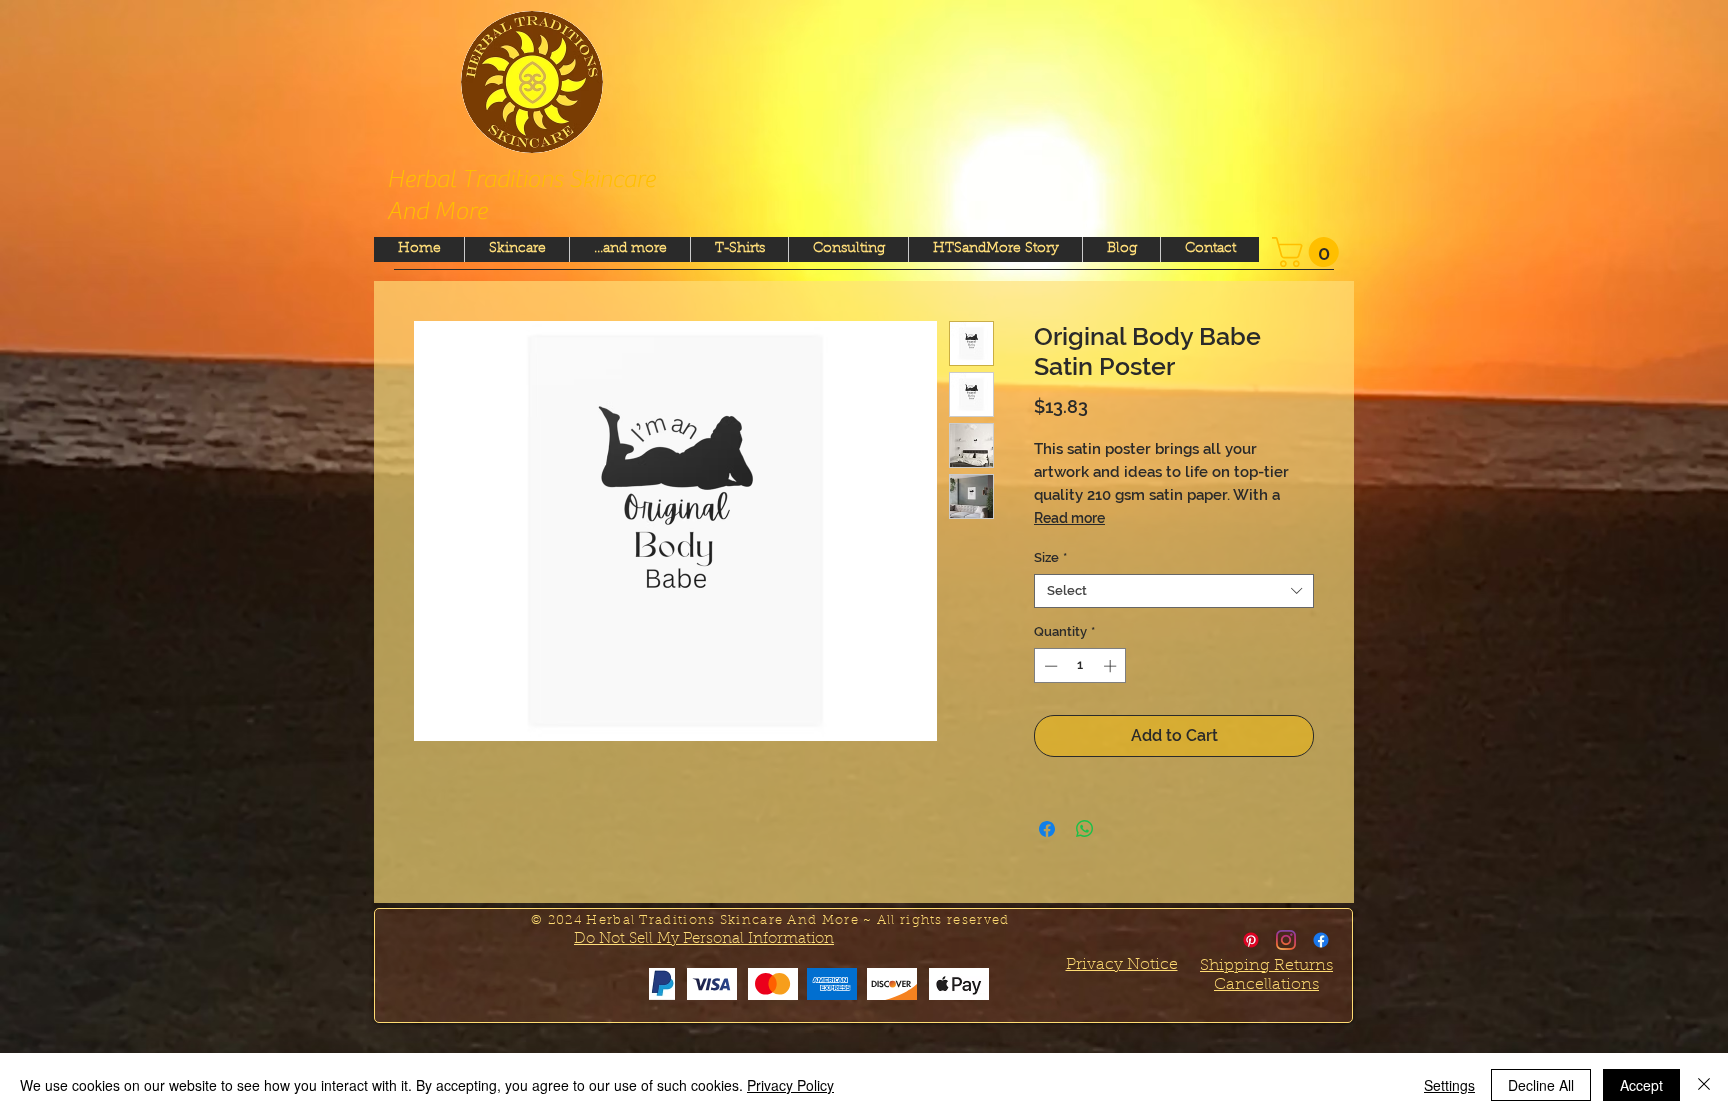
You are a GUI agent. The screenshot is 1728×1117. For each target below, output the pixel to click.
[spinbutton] (1080, 666)
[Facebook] (1321, 940)
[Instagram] (1286, 940)
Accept (1641, 1085)
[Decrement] (1049, 666)
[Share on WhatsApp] (1085, 829)
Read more (1069, 518)
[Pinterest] (1251, 940)
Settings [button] (1449, 1085)
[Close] (1704, 1085)
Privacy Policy (790, 1085)
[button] (1309, 252)
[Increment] (1112, 666)
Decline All (1541, 1085)
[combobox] (1174, 591)
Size (1050, 557)
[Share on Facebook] (1047, 829)
